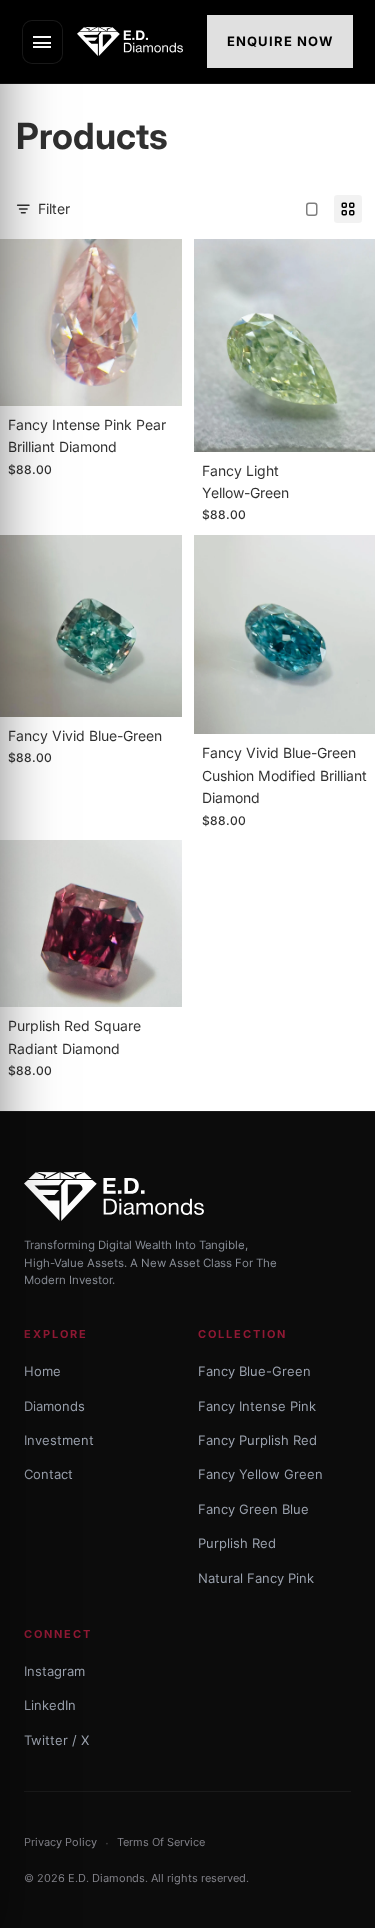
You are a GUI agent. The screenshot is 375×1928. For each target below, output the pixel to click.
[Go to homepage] (136, 42)
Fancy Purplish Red (257, 1440)
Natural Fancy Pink (256, 1578)
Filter (54, 208)
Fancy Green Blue (253, 1509)
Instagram (54, 1671)
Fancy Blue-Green (254, 1371)
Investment (59, 1440)
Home (42, 1371)
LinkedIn (50, 1705)
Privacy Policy (60, 1842)
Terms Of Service (161, 1842)
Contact (48, 1474)
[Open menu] (42, 42)
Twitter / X (56, 1740)
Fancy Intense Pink (257, 1406)
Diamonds (54, 1406)
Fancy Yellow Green (260, 1474)
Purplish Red (237, 1543)
